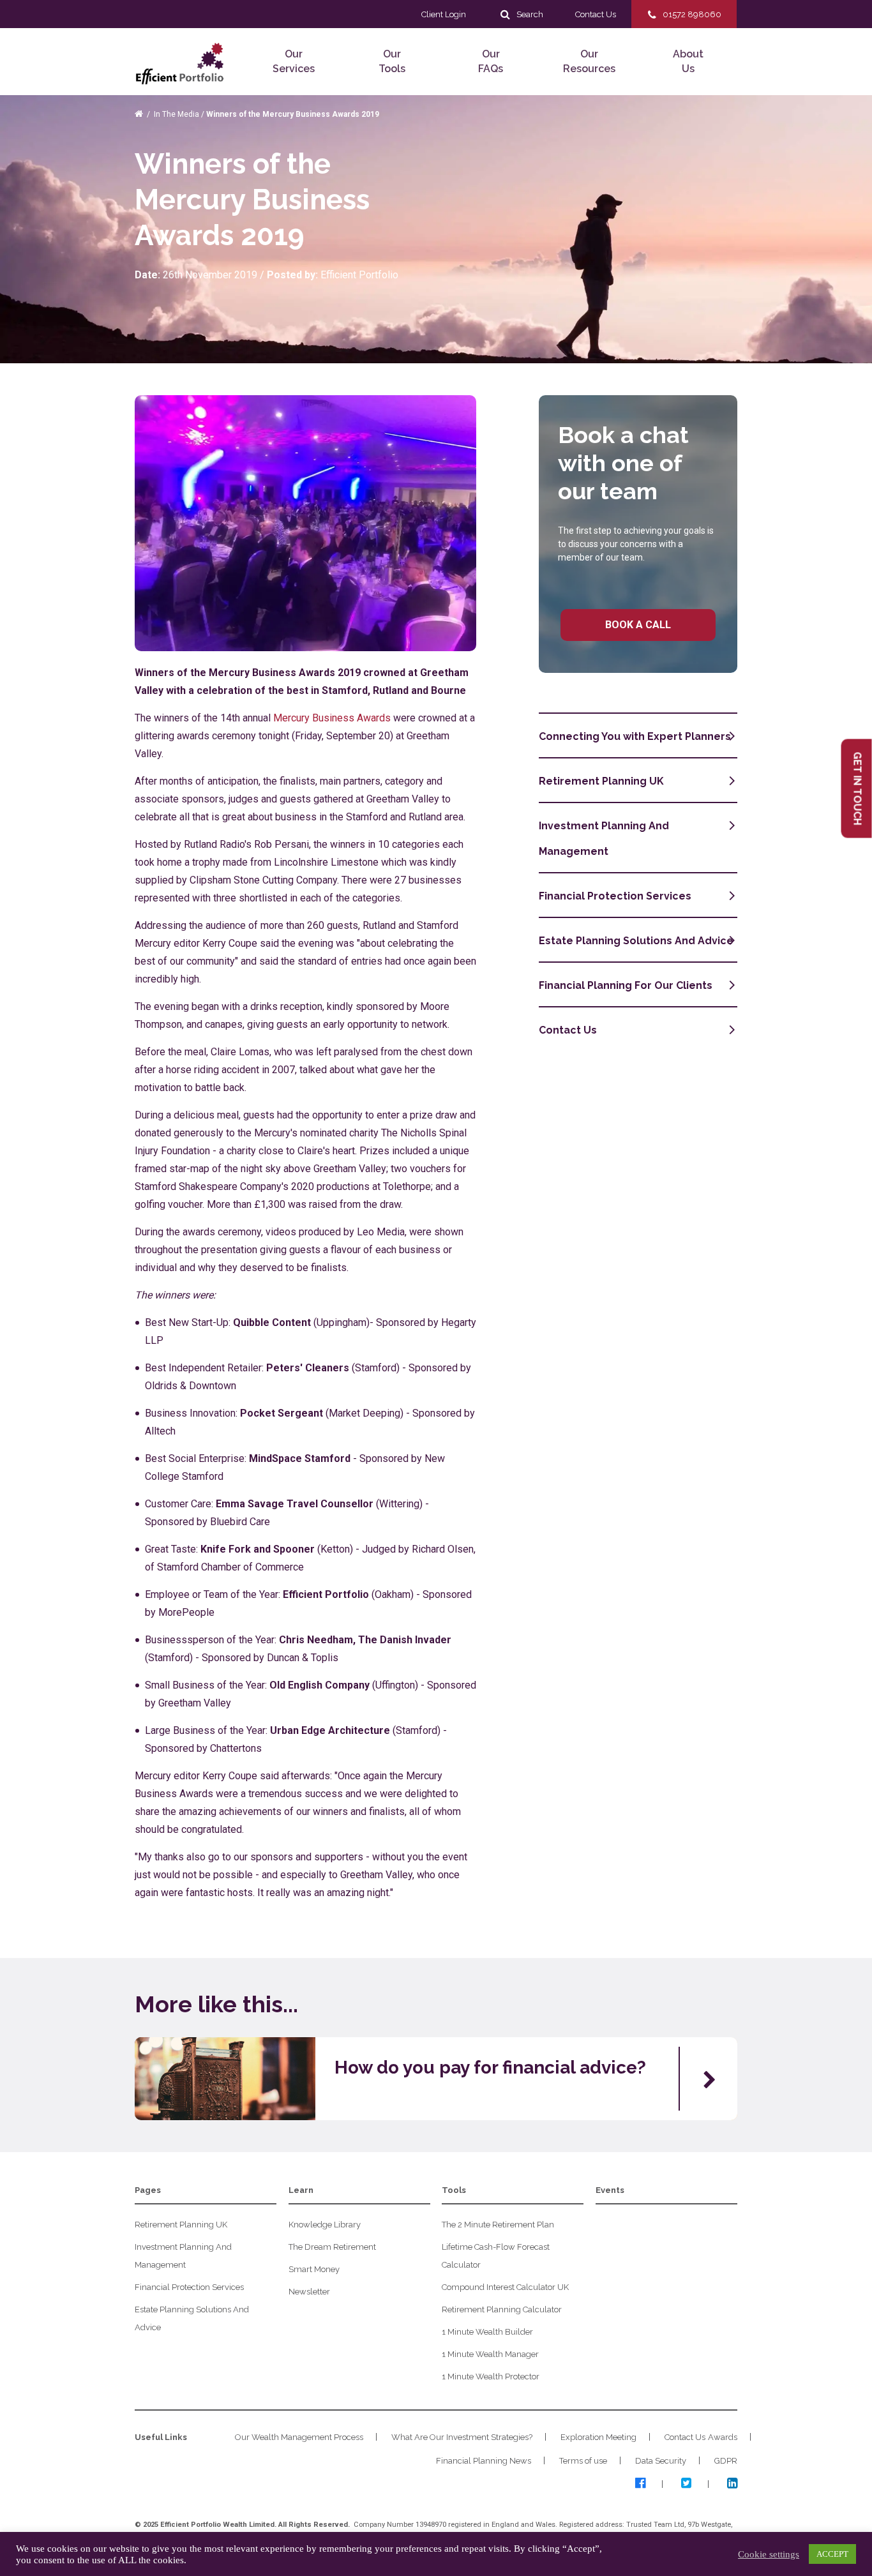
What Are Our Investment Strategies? (462, 2437)
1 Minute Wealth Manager (490, 2354)
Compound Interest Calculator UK (505, 2287)
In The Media (177, 114)
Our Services (294, 61)
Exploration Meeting (598, 2437)
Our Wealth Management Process (299, 2437)
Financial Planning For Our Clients (626, 985)
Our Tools (392, 61)
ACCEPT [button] (832, 2554)
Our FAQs (491, 61)
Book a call (638, 625)
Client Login (444, 14)
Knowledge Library (325, 2225)
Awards (723, 2437)
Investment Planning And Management (604, 839)
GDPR (726, 2461)
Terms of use (583, 2461)
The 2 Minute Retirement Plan (498, 2225)
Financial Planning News (484, 2461)
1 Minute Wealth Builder (487, 2332)
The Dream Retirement (332, 2247)
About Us (688, 61)
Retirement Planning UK (601, 781)
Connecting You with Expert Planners (635, 736)
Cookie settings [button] (769, 2554)
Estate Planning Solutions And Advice (636, 941)
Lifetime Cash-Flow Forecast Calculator (496, 2256)
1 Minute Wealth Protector (491, 2376)
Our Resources (589, 61)
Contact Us (568, 1030)
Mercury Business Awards (332, 718)
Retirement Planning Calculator (502, 2309)
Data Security (661, 2461)
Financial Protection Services (615, 896)
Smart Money (314, 2269)
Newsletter (309, 2292)
